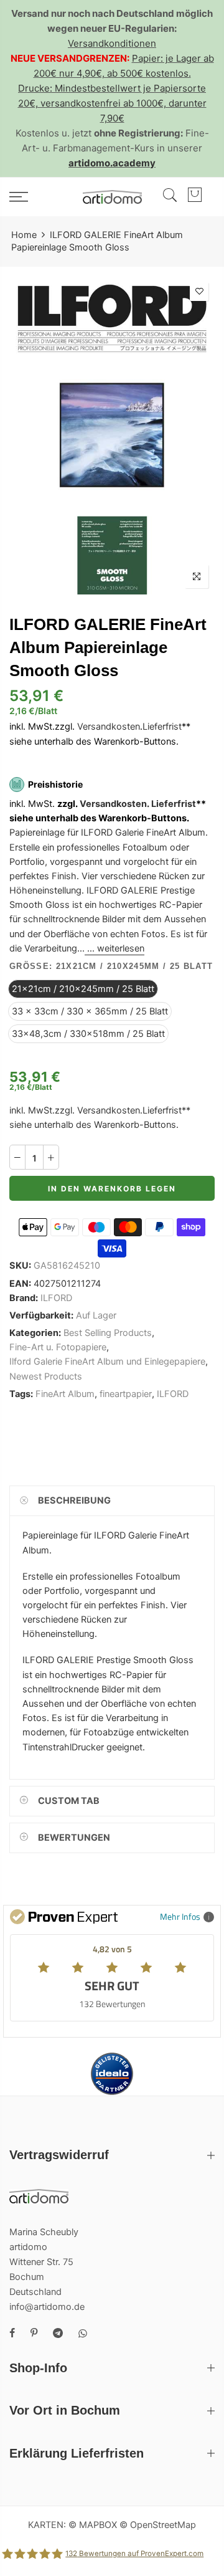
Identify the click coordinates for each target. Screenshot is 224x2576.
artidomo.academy (112, 163)
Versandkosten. (114, 804)
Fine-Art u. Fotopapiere (58, 1347)
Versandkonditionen (112, 43)
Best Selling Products (108, 1333)
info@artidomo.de (47, 2307)
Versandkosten (109, 727)
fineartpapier (126, 1394)
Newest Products (46, 1376)
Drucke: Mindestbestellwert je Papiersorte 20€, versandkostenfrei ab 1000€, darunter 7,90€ (112, 103)
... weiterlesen (114, 948)
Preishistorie (55, 784)
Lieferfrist (162, 727)
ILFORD (56, 1298)
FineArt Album (65, 1394)
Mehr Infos (180, 1916)
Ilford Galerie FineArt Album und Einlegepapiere (107, 1362)
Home (24, 235)
